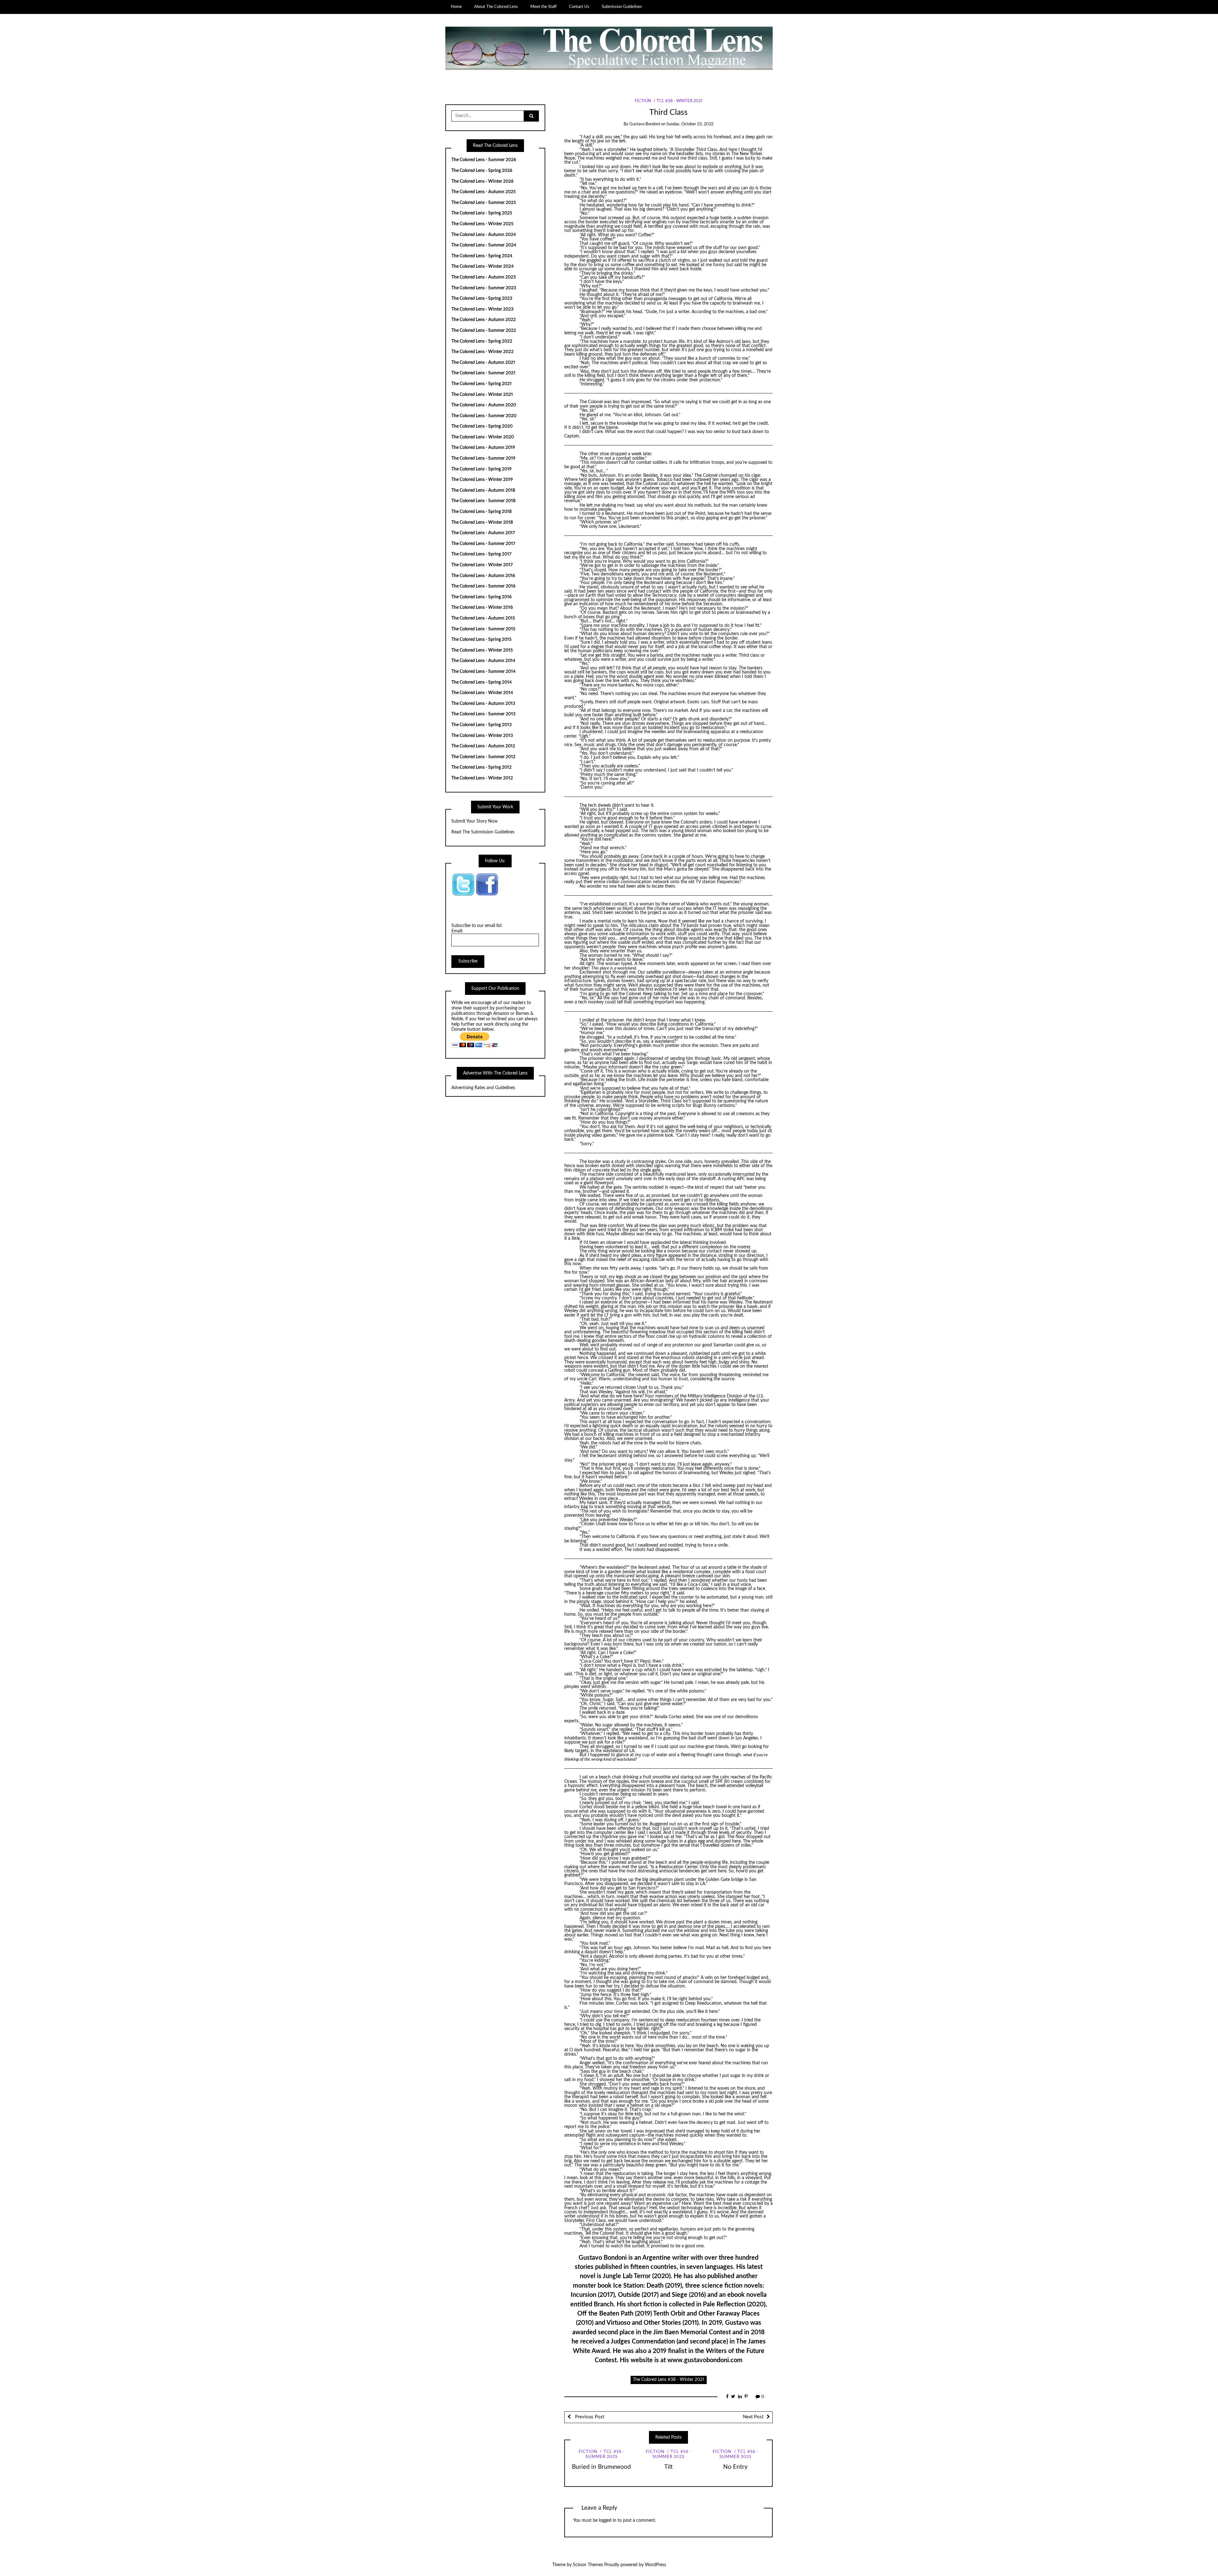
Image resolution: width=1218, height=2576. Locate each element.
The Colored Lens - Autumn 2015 (483, 618)
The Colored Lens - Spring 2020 (482, 426)
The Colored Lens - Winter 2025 (482, 224)
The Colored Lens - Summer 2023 (484, 288)
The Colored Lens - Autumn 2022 (484, 320)
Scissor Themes (588, 2565)
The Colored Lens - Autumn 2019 (483, 448)
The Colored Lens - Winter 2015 (482, 650)
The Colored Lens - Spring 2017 (481, 554)
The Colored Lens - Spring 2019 (481, 469)
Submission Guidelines (622, 7)
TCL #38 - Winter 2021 (679, 101)
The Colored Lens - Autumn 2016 (483, 576)
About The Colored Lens (496, 7)
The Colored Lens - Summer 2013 (483, 714)
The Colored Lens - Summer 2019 (483, 458)
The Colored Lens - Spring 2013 (481, 725)
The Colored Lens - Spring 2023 (482, 299)
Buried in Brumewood (601, 2467)
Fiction (643, 101)
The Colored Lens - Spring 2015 (481, 640)
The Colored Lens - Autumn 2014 (483, 661)
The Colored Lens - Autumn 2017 (483, 533)
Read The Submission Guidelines (483, 832)
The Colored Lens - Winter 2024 (482, 266)
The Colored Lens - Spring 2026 (482, 171)
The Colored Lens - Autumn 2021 (483, 363)
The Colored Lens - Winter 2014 (482, 693)
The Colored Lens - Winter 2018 (482, 522)
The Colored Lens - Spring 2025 (482, 213)
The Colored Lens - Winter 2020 (483, 437)
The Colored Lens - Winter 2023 (482, 309)
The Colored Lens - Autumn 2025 (484, 192)
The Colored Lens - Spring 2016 (481, 597)
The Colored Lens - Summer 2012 (483, 757)
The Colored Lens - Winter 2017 (482, 565)
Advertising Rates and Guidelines (483, 1088)
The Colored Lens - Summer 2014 (483, 672)
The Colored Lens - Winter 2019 (482, 480)
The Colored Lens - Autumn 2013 (483, 704)
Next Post (753, 2417)
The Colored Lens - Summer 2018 (483, 501)
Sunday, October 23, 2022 (690, 124)
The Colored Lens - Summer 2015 (483, 629)
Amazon (501, 1014)
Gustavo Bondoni (645, 124)
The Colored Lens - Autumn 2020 (484, 405)
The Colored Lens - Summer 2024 (484, 245)
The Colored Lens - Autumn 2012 (483, 746)
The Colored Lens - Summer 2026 (484, 160)
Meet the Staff (544, 7)
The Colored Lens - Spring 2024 (482, 256)
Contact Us (579, 7)
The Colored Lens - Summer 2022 (484, 331)
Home (456, 7)
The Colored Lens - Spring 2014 (481, 682)
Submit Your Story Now (475, 821)
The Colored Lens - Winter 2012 (482, 778)
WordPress (655, 2565)
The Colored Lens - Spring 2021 (481, 384)
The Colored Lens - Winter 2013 (482, 736)
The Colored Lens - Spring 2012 (481, 767)
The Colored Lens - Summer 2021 (483, 373)
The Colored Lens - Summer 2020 (484, 416)
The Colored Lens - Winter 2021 (482, 395)
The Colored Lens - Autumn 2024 (484, 235)
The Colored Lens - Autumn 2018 (483, 490)
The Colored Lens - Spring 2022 (482, 341)
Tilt (668, 2467)
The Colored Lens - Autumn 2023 (484, 277)
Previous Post (589, 2417)
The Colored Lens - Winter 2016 (482, 608)
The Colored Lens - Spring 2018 (481, 512)
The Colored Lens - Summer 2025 (484, 203)
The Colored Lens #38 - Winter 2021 (669, 2380)
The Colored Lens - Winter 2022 (482, 352)
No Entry (735, 2467)
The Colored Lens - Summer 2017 (483, 544)
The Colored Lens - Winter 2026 (482, 181)
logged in (608, 2520)
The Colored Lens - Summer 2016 (483, 586)
